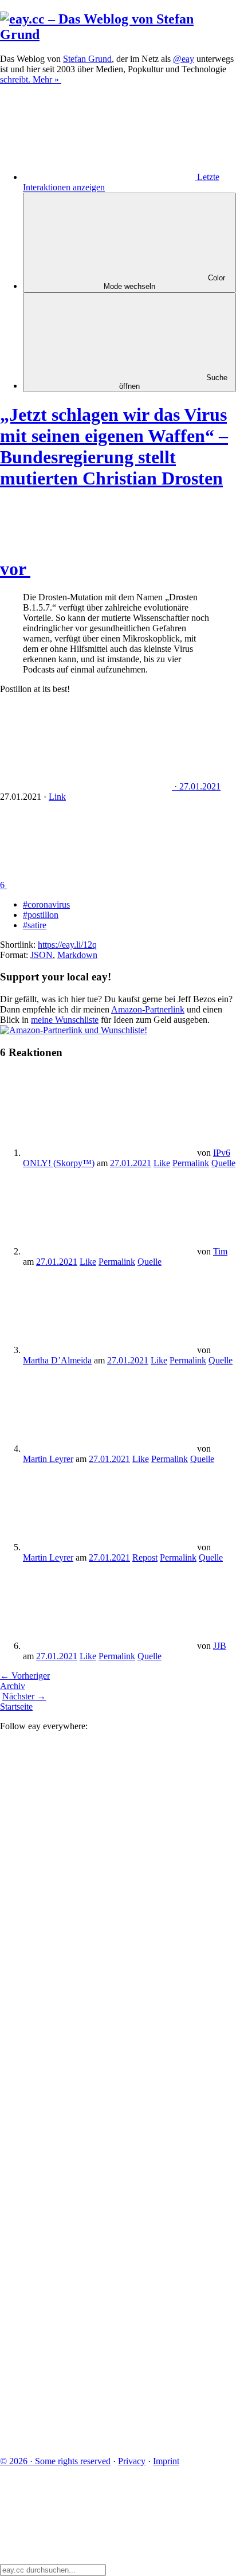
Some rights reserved (55, 2461)
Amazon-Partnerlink (148, 1009)
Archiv (13, 1686)
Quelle (223, 1163)
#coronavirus (46, 904)
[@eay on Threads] (86, 2088)
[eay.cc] (118, 34)
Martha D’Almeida (57, 1360)
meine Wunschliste (65, 1020)
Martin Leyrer (48, 1459)
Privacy (132, 2461)
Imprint (166, 2461)
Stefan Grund (87, 59)
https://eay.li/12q (67, 945)
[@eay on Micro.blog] (86, 2000)
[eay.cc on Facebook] (86, 2265)
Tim (220, 1251)
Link (57, 797)
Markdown (77, 955)
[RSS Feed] (86, 2442)
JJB (220, 1646)
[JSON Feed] (86, 2353)
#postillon (41, 915)
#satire (35, 925)
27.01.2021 (131, 1163)
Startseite (16, 1707)
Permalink (191, 1163)
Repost (145, 1557)
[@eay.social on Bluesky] (86, 1912)
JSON (42, 955)
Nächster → (24, 1696)
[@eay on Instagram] (86, 2177)
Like (162, 1163)
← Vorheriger (25, 1676)
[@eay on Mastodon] (86, 1823)
